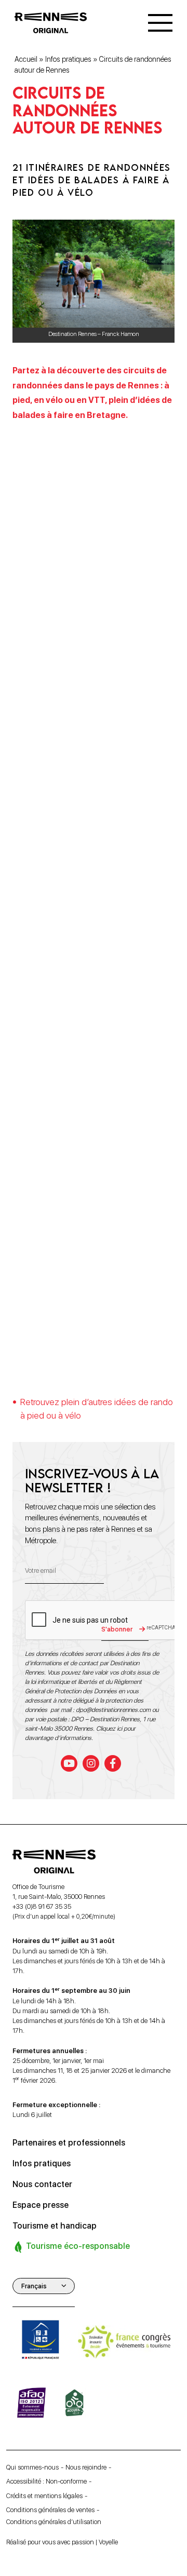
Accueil (26, 59)
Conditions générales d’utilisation (54, 2522)
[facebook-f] (113, 1763)
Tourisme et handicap (55, 2225)
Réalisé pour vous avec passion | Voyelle (62, 2542)
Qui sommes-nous (32, 2467)
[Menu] (160, 23)
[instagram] (91, 1763)
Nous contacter (42, 2184)
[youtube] (69, 1763)
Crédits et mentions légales (44, 2495)
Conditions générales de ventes (50, 2509)
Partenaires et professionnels (69, 2142)
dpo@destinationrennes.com (113, 1709)
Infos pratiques (68, 59)
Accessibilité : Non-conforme (46, 2481)
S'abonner (117, 1629)
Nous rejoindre (86, 2467)
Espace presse (41, 2204)
